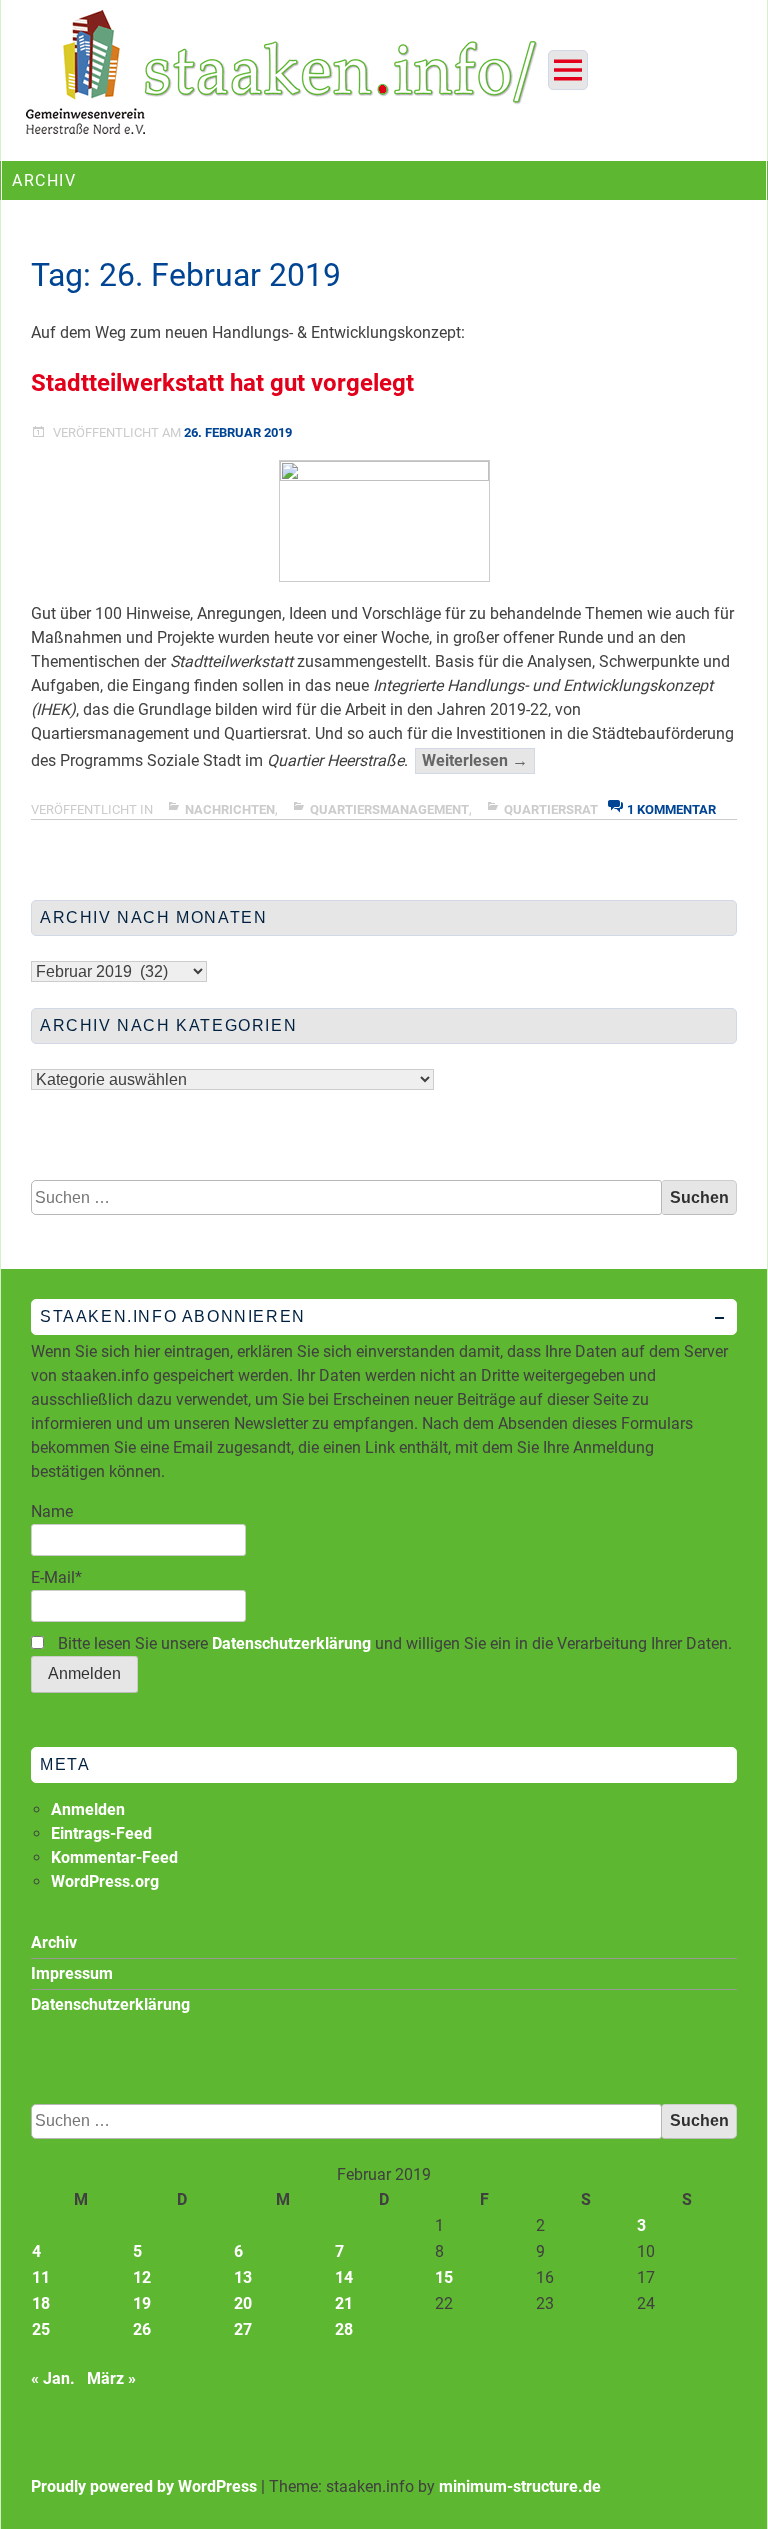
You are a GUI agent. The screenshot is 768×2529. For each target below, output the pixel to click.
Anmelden (88, 1809)
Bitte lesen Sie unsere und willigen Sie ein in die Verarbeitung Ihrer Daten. (393, 1643)
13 (243, 2277)
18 (41, 2303)
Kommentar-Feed (114, 1857)
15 (444, 2277)
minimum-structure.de (520, 2486)
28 (344, 2329)
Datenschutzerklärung (291, 1643)
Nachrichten (230, 809)
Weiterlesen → (478, 762)
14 (344, 2277)
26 (142, 2329)
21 (344, 2303)
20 (243, 2303)
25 (41, 2329)
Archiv (54, 1942)
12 (142, 2277)
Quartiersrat (551, 809)
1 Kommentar (671, 809)
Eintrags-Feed (101, 1833)
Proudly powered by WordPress (144, 2486)
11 (41, 2277)
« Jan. (53, 2378)
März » (111, 2378)
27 (243, 2329)
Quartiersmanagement (389, 809)
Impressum (72, 1973)
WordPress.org (105, 1881)
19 (142, 2303)
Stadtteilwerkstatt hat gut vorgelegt (222, 383)
